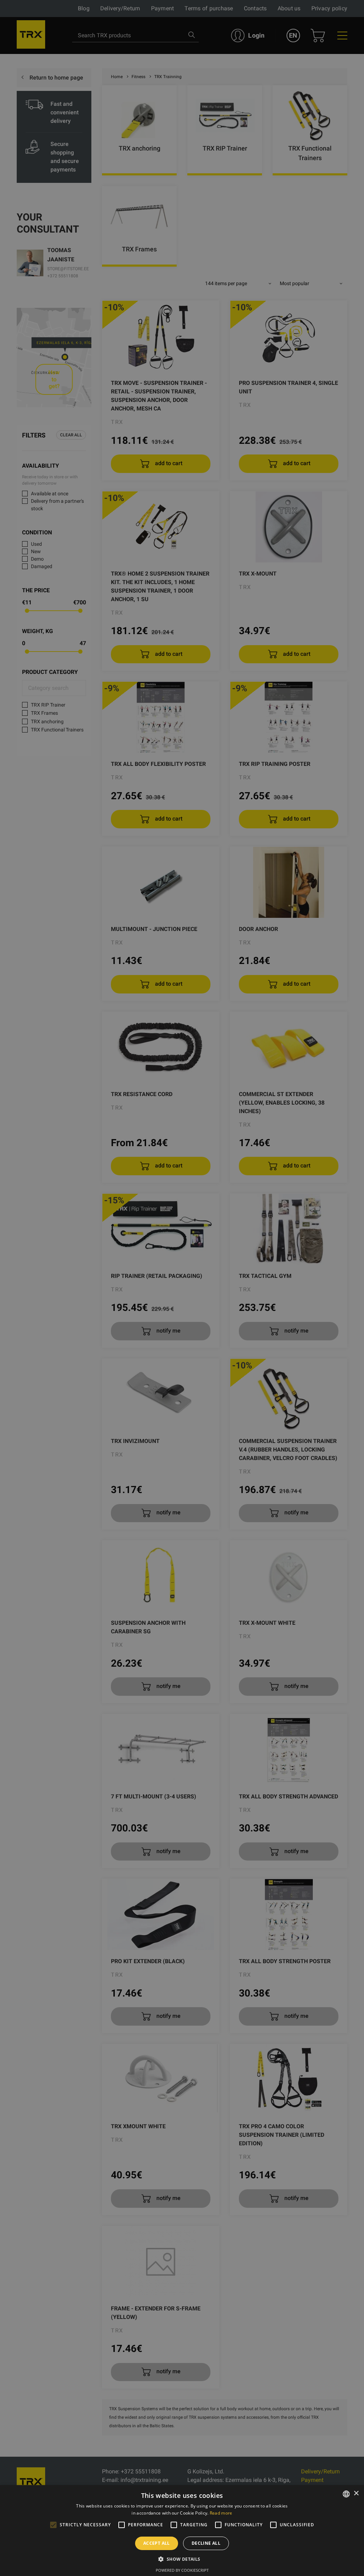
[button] (182, 2559)
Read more (221, 2513)
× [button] (356, 2493)
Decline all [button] (206, 2543)
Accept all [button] (157, 2543)
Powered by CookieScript (182, 2570)
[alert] (182, 1288)
